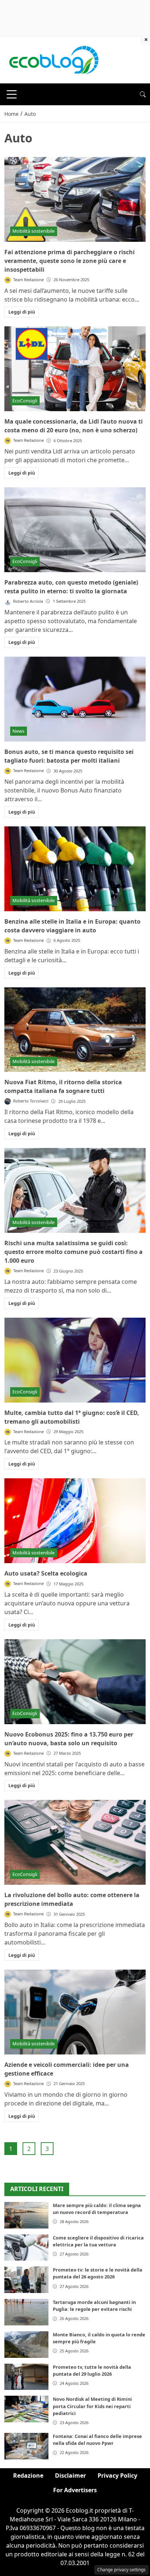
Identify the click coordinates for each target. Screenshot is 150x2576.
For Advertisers (75, 2490)
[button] (143, 94)
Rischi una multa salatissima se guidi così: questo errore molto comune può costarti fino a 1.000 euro (74, 1252)
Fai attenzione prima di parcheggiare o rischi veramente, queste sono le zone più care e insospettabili (70, 261)
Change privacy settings (121, 2570)
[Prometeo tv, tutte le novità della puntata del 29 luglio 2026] (26, 2377)
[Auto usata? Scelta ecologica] (75, 1521)
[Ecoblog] (54, 59)
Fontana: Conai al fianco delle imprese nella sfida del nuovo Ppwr (97, 2440)
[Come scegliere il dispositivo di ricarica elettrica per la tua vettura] (26, 2248)
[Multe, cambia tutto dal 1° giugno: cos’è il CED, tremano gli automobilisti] (75, 1360)
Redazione (28, 2475)
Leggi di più (22, 312)
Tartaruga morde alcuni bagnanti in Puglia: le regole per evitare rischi (94, 2306)
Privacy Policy (117, 2475)
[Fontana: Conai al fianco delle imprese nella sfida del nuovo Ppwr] (26, 2446)
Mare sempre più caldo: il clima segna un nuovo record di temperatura (97, 2209)
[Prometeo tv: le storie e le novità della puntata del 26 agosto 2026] (26, 2280)
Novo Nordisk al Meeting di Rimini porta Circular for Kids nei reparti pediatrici (92, 2406)
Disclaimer (70, 2475)
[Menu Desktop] (12, 94)
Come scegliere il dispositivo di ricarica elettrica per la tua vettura (98, 2241)
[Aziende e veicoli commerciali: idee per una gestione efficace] (75, 2012)
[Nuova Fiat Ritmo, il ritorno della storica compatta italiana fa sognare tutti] (75, 1030)
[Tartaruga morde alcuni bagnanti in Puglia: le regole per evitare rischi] (26, 2312)
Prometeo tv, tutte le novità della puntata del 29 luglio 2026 (92, 2370)
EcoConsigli (25, 401)
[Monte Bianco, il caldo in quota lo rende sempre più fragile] (26, 2345)
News (18, 731)
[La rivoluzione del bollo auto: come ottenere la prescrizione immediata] (75, 1842)
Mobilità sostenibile (33, 231)
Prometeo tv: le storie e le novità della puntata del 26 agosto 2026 (98, 2273)
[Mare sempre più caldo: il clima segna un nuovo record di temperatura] (26, 2215)
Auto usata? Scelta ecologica (46, 1573)
